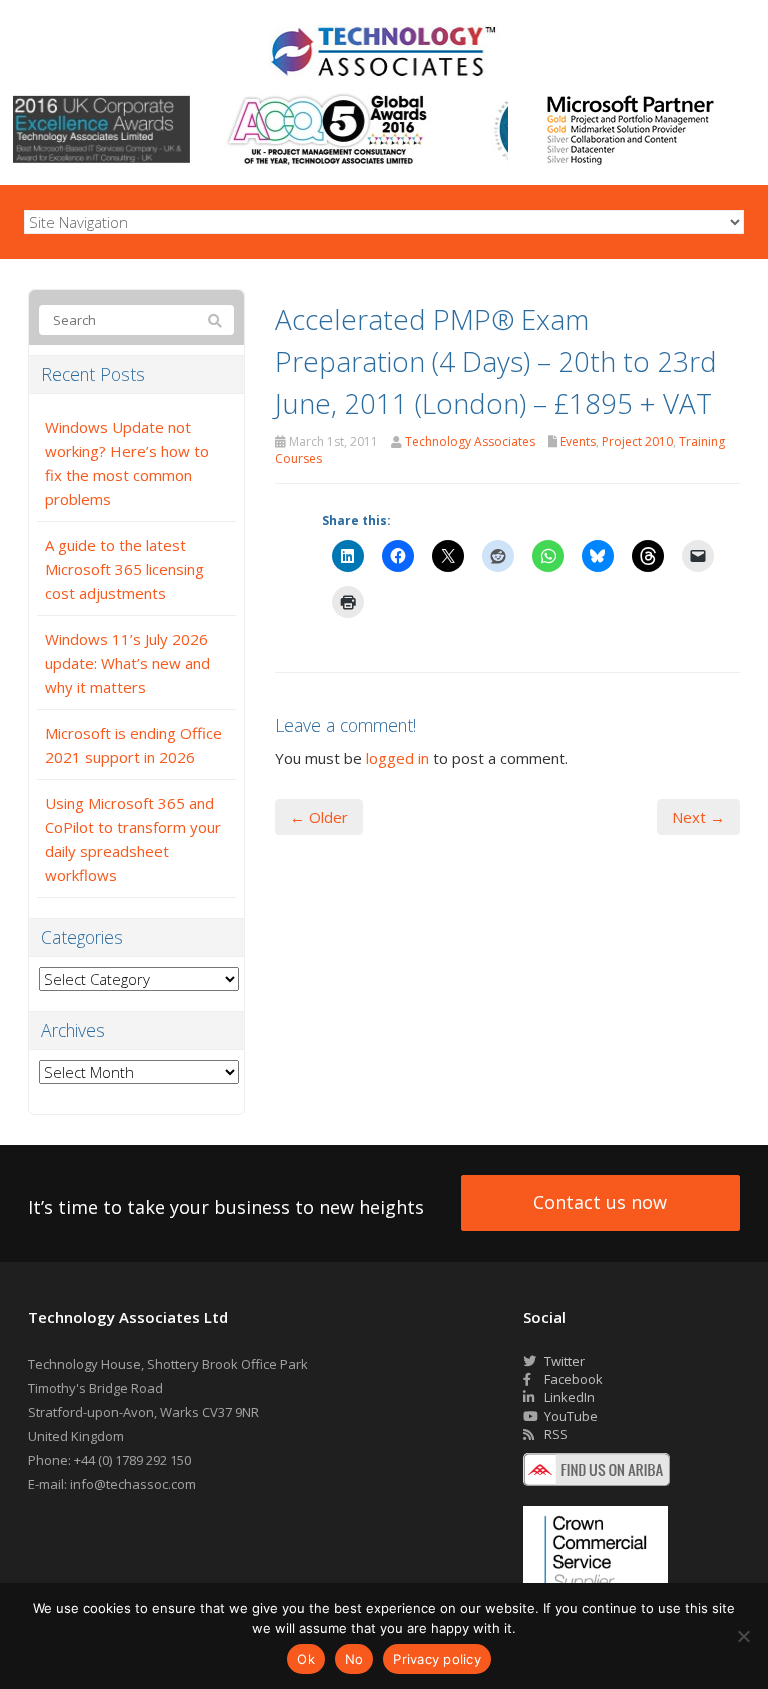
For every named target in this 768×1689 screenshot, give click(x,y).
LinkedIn (568, 1397)
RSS (554, 1434)
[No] (743, 1636)
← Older (319, 817)
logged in (397, 758)
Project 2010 (637, 441)
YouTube (569, 1416)
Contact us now (600, 1202)
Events (578, 441)
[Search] (215, 321)
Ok (306, 1659)
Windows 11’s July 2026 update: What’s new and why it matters (127, 663)
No (354, 1659)
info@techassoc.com (133, 1484)
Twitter (563, 1361)
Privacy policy (437, 1659)
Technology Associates (470, 441)
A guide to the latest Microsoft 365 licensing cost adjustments (124, 569)
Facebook (572, 1379)
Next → (698, 817)
